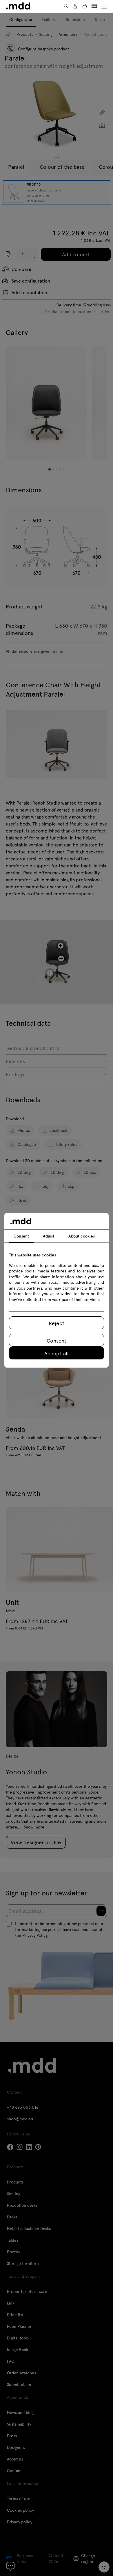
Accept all (56, 1353)
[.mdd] (18, 6)
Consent (57, 1340)
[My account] (75, 6)
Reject (56, 1323)
